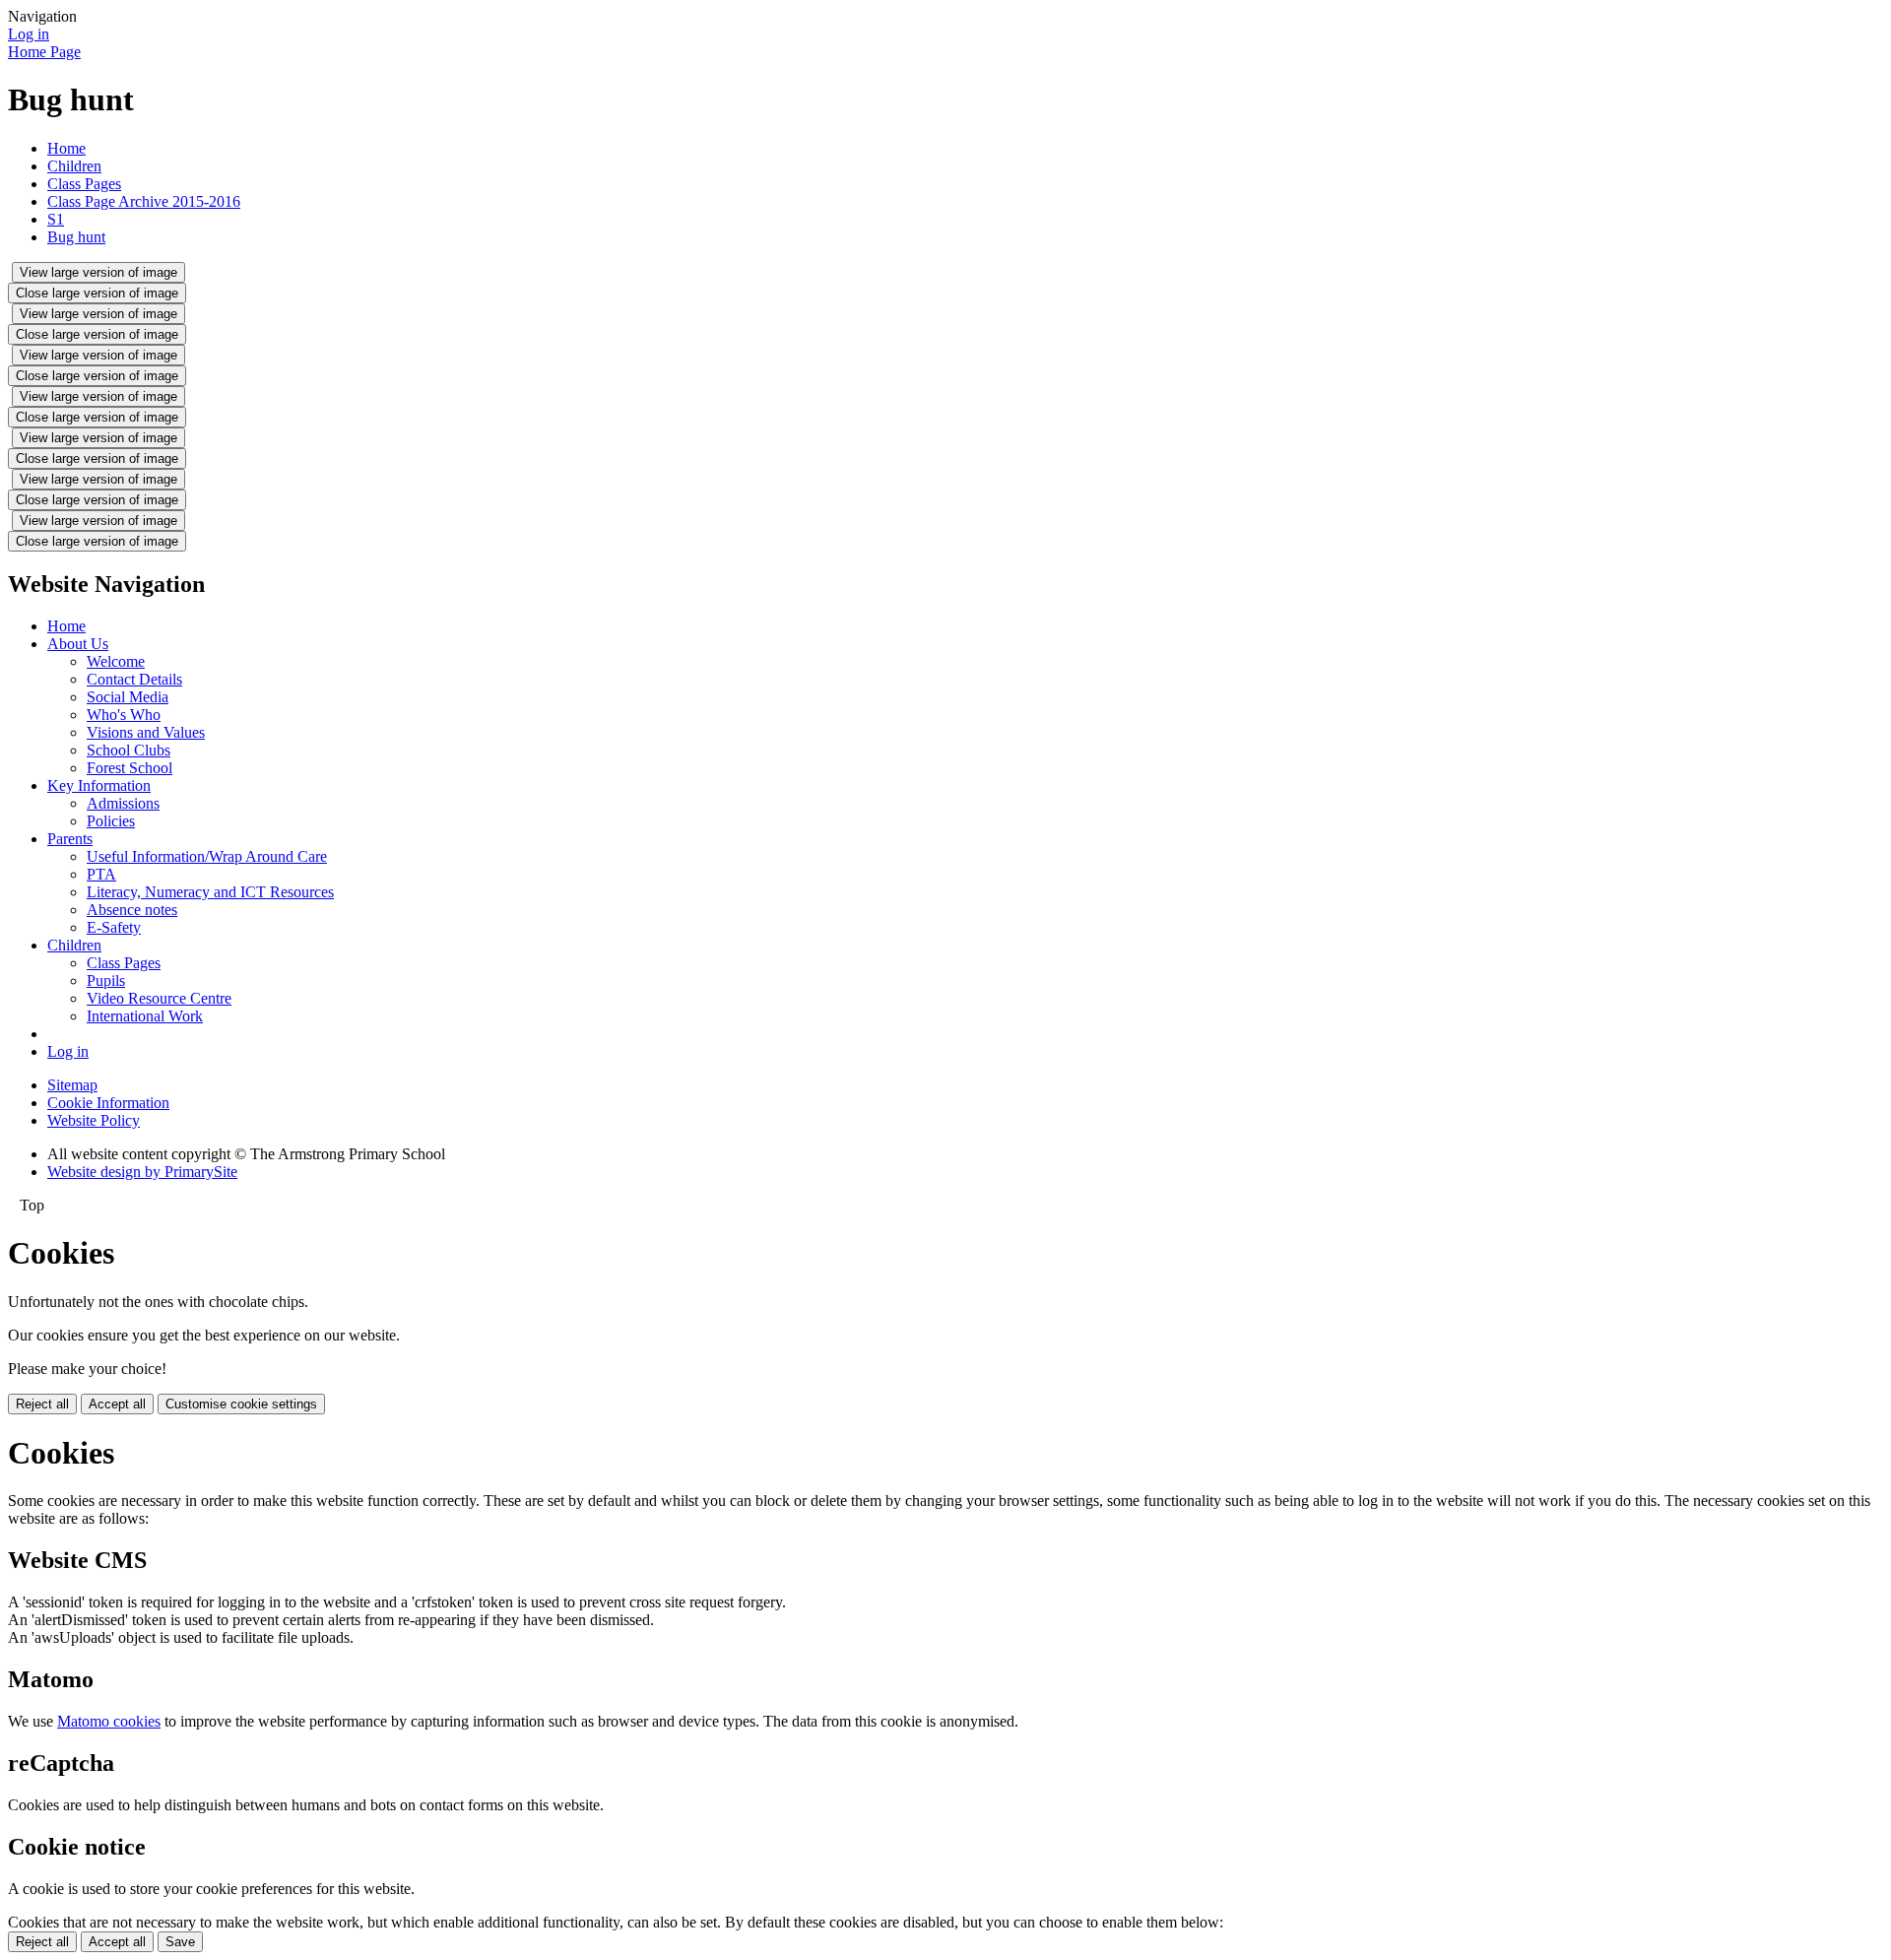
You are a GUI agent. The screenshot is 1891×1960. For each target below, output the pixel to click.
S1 (56, 219)
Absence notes (132, 910)
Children (74, 166)
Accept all (117, 1404)
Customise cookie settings (241, 1404)
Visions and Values (146, 732)
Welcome (116, 661)
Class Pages (84, 184)
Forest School (130, 768)
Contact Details (134, 679)
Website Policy (94, 1120)
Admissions (123, 803)
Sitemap (72, 1085)
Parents (70, 839)
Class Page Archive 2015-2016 (144, 201)
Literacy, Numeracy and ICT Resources (210, 892)
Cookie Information (108, 1103)
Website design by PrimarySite (142, 1172)
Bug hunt (76, 237)
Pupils (106, 980)
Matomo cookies (109, 1721)
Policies (111, 821)
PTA (101, 874)
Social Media (128, 697)
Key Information (99, 785)
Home (66, 148)
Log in (29, 34)
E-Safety (114, 927)
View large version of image (98, 272)
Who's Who (124, 715)
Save (180, 1942)
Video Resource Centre (159, 998)
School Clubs (129, 750)
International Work (145, 1016)
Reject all (42, 1404)
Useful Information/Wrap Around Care (207, 856)
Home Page (44, 52)
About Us (78, 644)
